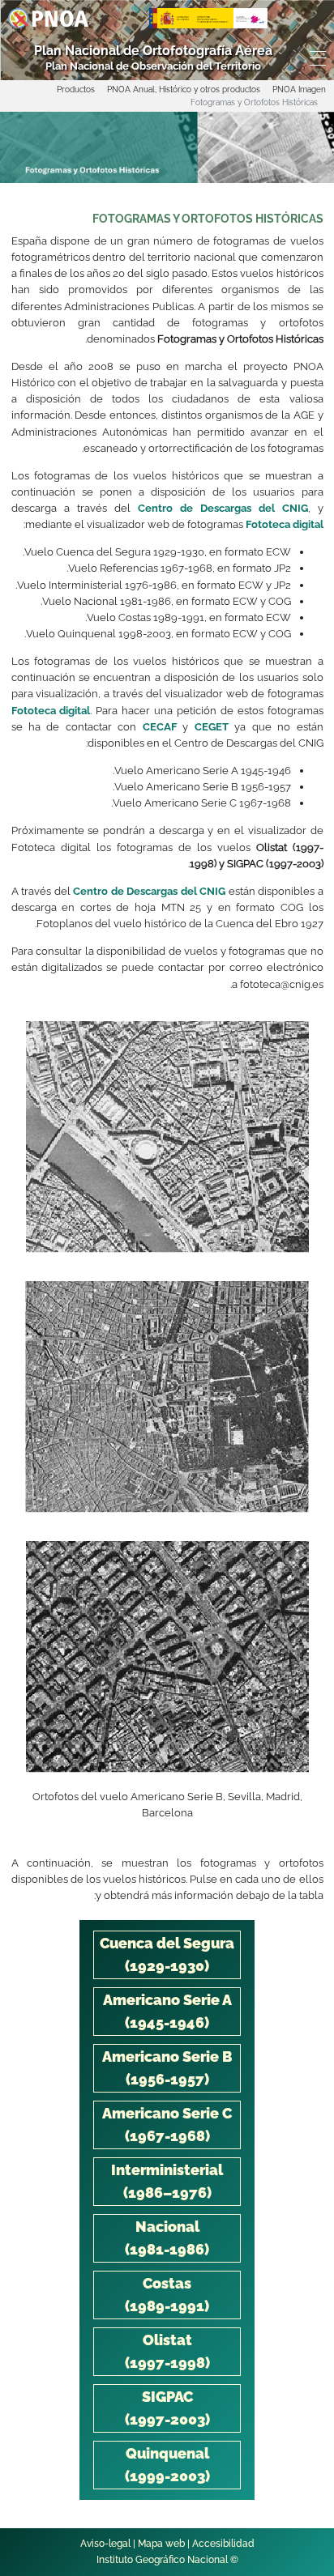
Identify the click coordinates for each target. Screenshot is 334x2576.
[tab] (167, 1955)
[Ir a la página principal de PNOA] (48, 17)
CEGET (212, 727)
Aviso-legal (105, 2544)
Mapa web (161, 2544)
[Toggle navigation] (320, 58)
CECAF (160, 727)
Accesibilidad (223, 2544)
